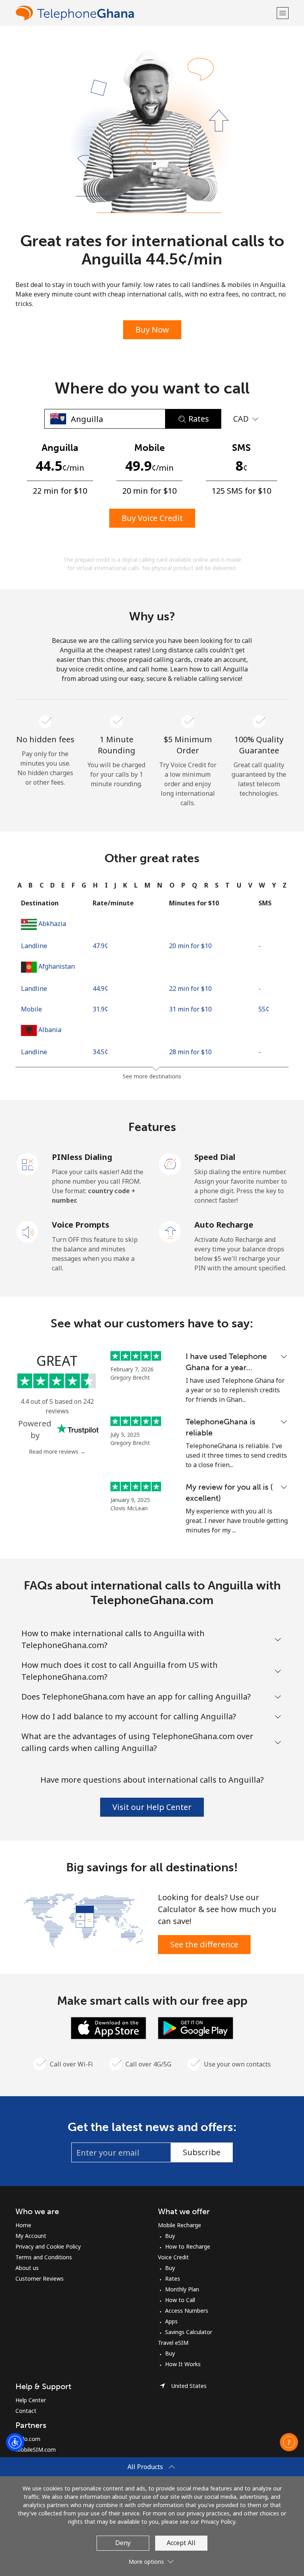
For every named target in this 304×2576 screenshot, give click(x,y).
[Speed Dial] (170, 1163)
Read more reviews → (57, 1451)
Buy (170, 2236)
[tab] (20, 885)
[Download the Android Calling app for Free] (196, 2027)
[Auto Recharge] (170, 1231)
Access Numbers (187, 2311)
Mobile (31, 1009)
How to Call (180, 2300)
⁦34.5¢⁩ (100, 1052)
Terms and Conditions (44, 2257)
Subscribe (202, 2152)
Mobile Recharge (180, 2225)
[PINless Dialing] (28, 1163)
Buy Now (152, 330)
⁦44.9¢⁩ (100, 989)
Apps (171, 2321)
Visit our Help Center (152, 1807)
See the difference (204, 1944)
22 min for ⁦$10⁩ (190, 989)
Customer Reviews (40, 2278)
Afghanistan (57, 966)
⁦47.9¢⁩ (100, 946)
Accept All (181, 2543)
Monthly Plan (182, 2289)
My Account (31, 2236)
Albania (50, 1030)
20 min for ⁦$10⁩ (190, 946)
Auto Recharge (224, 1225)
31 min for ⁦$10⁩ (190, 1009)
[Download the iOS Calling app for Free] (108, 2027)
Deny (123, 2543)
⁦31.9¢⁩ (100, 1009)
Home (23, 2225)
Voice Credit (173, 2257)
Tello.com (28, 2439)
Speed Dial (215, 1157)
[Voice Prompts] (28, 1231)
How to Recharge (188, 2246)
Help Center (31, 2400)
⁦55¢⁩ (264, 1009)
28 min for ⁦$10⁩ (190, 1052)
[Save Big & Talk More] (84, 1920)
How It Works (183, 2364)
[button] (283, 13)
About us (27, 2268)
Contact (26, 2411)
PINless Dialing (82, 1157)
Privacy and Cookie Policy (48, 2246)
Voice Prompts (81, 1225)
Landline (34, 946)
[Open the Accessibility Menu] (15, 2442)
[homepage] (145, 13)
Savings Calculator (189, 2332)
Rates (173, 2278)
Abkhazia (52, 924)
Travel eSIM (173, 2343)
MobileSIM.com (36, 2450)
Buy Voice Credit (152, 518)
